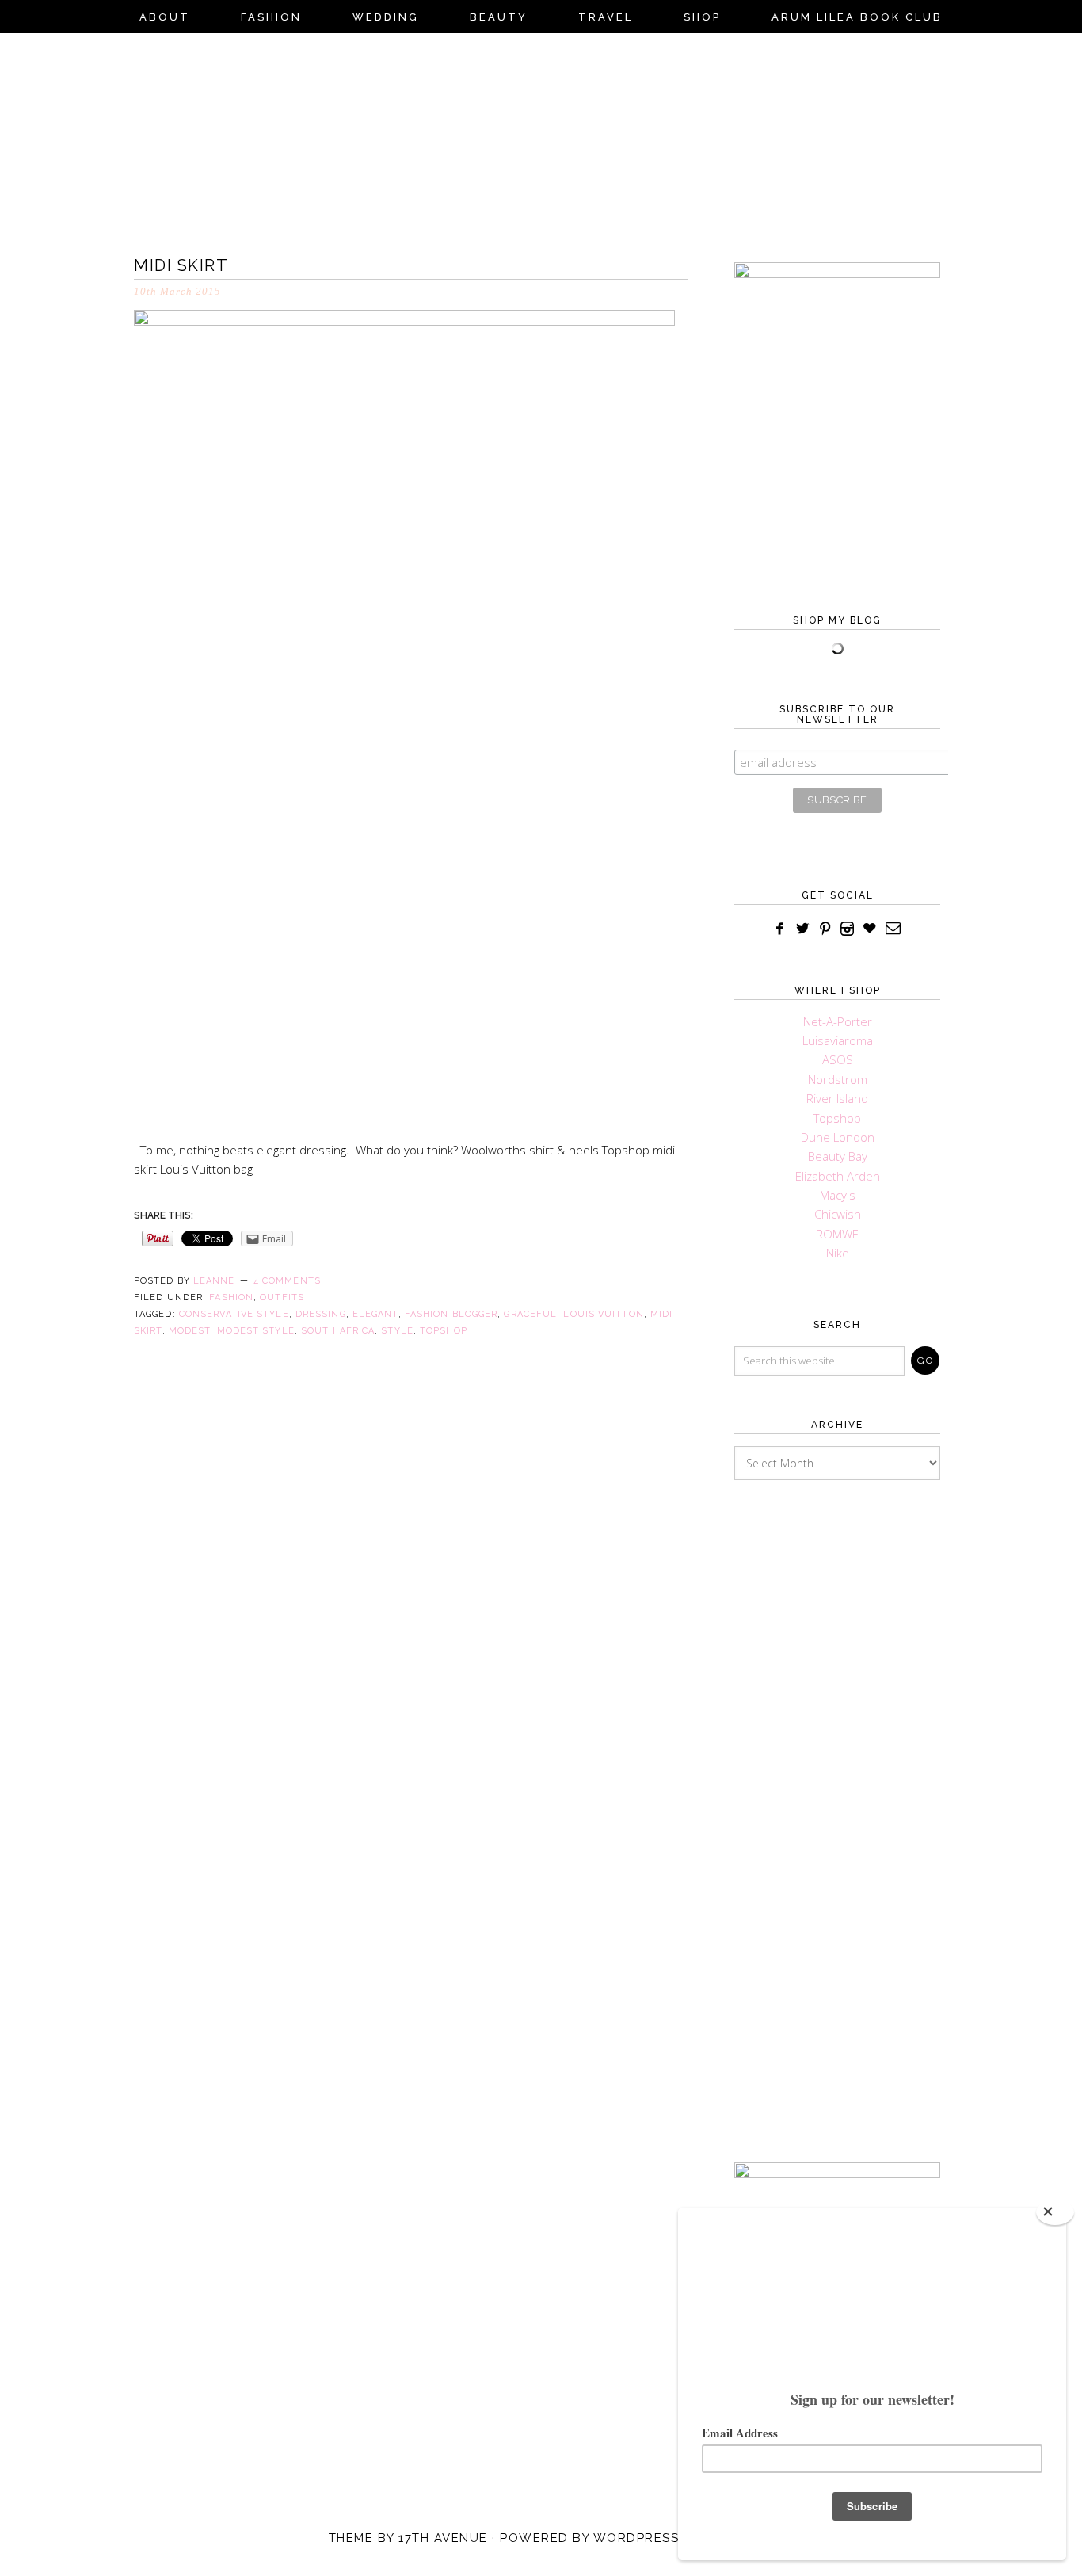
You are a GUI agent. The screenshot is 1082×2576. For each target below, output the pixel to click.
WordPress (636, 2538)
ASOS (838, 1059)
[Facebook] (780, 929)
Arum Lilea (541, 139)
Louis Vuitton (603, 1314)
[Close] (1055, 2212)
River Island (837, 1098)
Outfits (282, 1298)
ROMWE (837, 1234)
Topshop (444, 1331)
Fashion (231, 1298)
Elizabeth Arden (838, 1176)
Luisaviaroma (838, 1040)
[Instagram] (848, 929)
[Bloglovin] (869, 929)
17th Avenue (443, 2538)
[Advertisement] (837, 1797)
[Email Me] (894, 929)
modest (190, 1331)
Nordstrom (838, 1079)
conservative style (234, 1314)
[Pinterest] (825, 929)
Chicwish (838, 1214)
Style (397, 1331)
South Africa (338, 1331)
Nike (838, 1253)
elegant (375, 1314)
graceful (530, 1314)
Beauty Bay (838, 1156)
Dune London (838, 1137)
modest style (256, 1331)
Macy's (838, 1195)
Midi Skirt (181, 265)
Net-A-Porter (838, 1021)
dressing (321, 1314)
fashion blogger (451, 1314)
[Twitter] (803, 929)
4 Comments (287, 1281)
